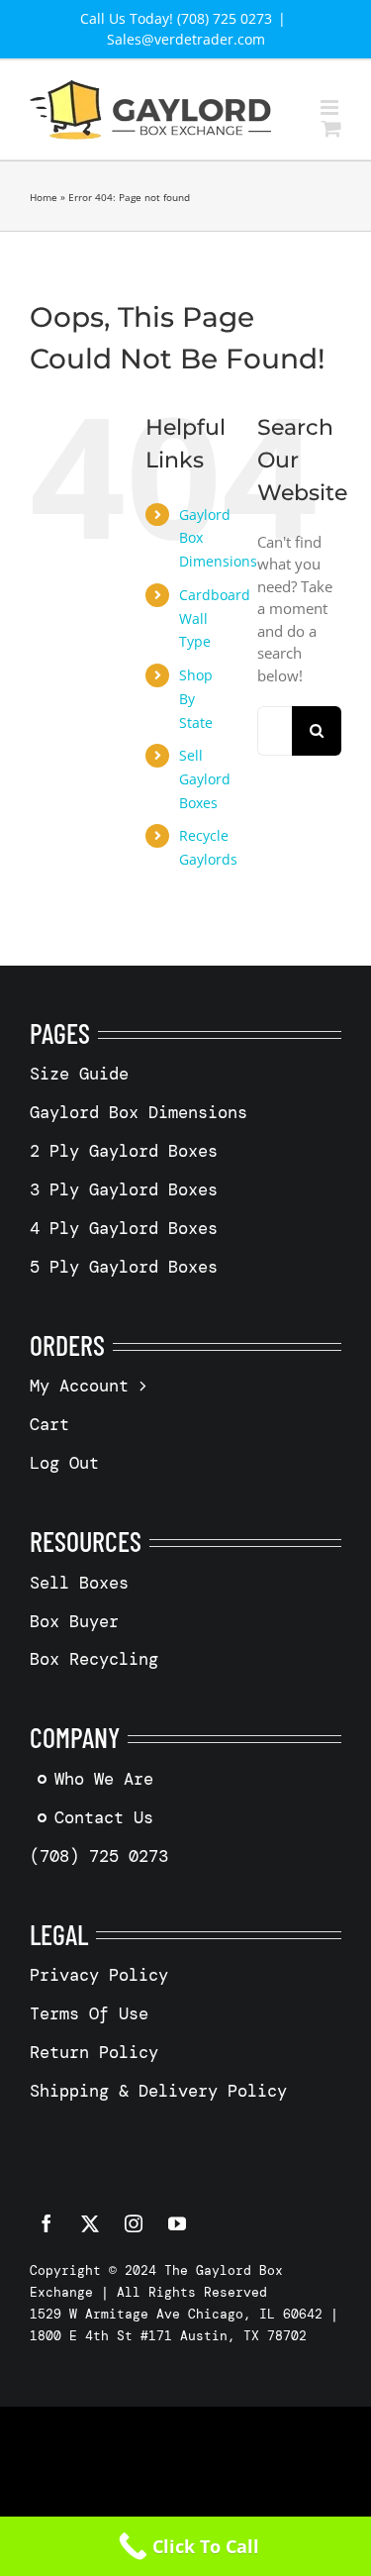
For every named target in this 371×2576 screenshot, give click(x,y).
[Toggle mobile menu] (331, 107)
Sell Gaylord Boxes (205, 779)
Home (44, 197)
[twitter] (90, 2223)
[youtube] (177, 2223)
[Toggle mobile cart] (331, 128)
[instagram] (134, 2223)
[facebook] (46, 2223)
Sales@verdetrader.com (186, 39)
